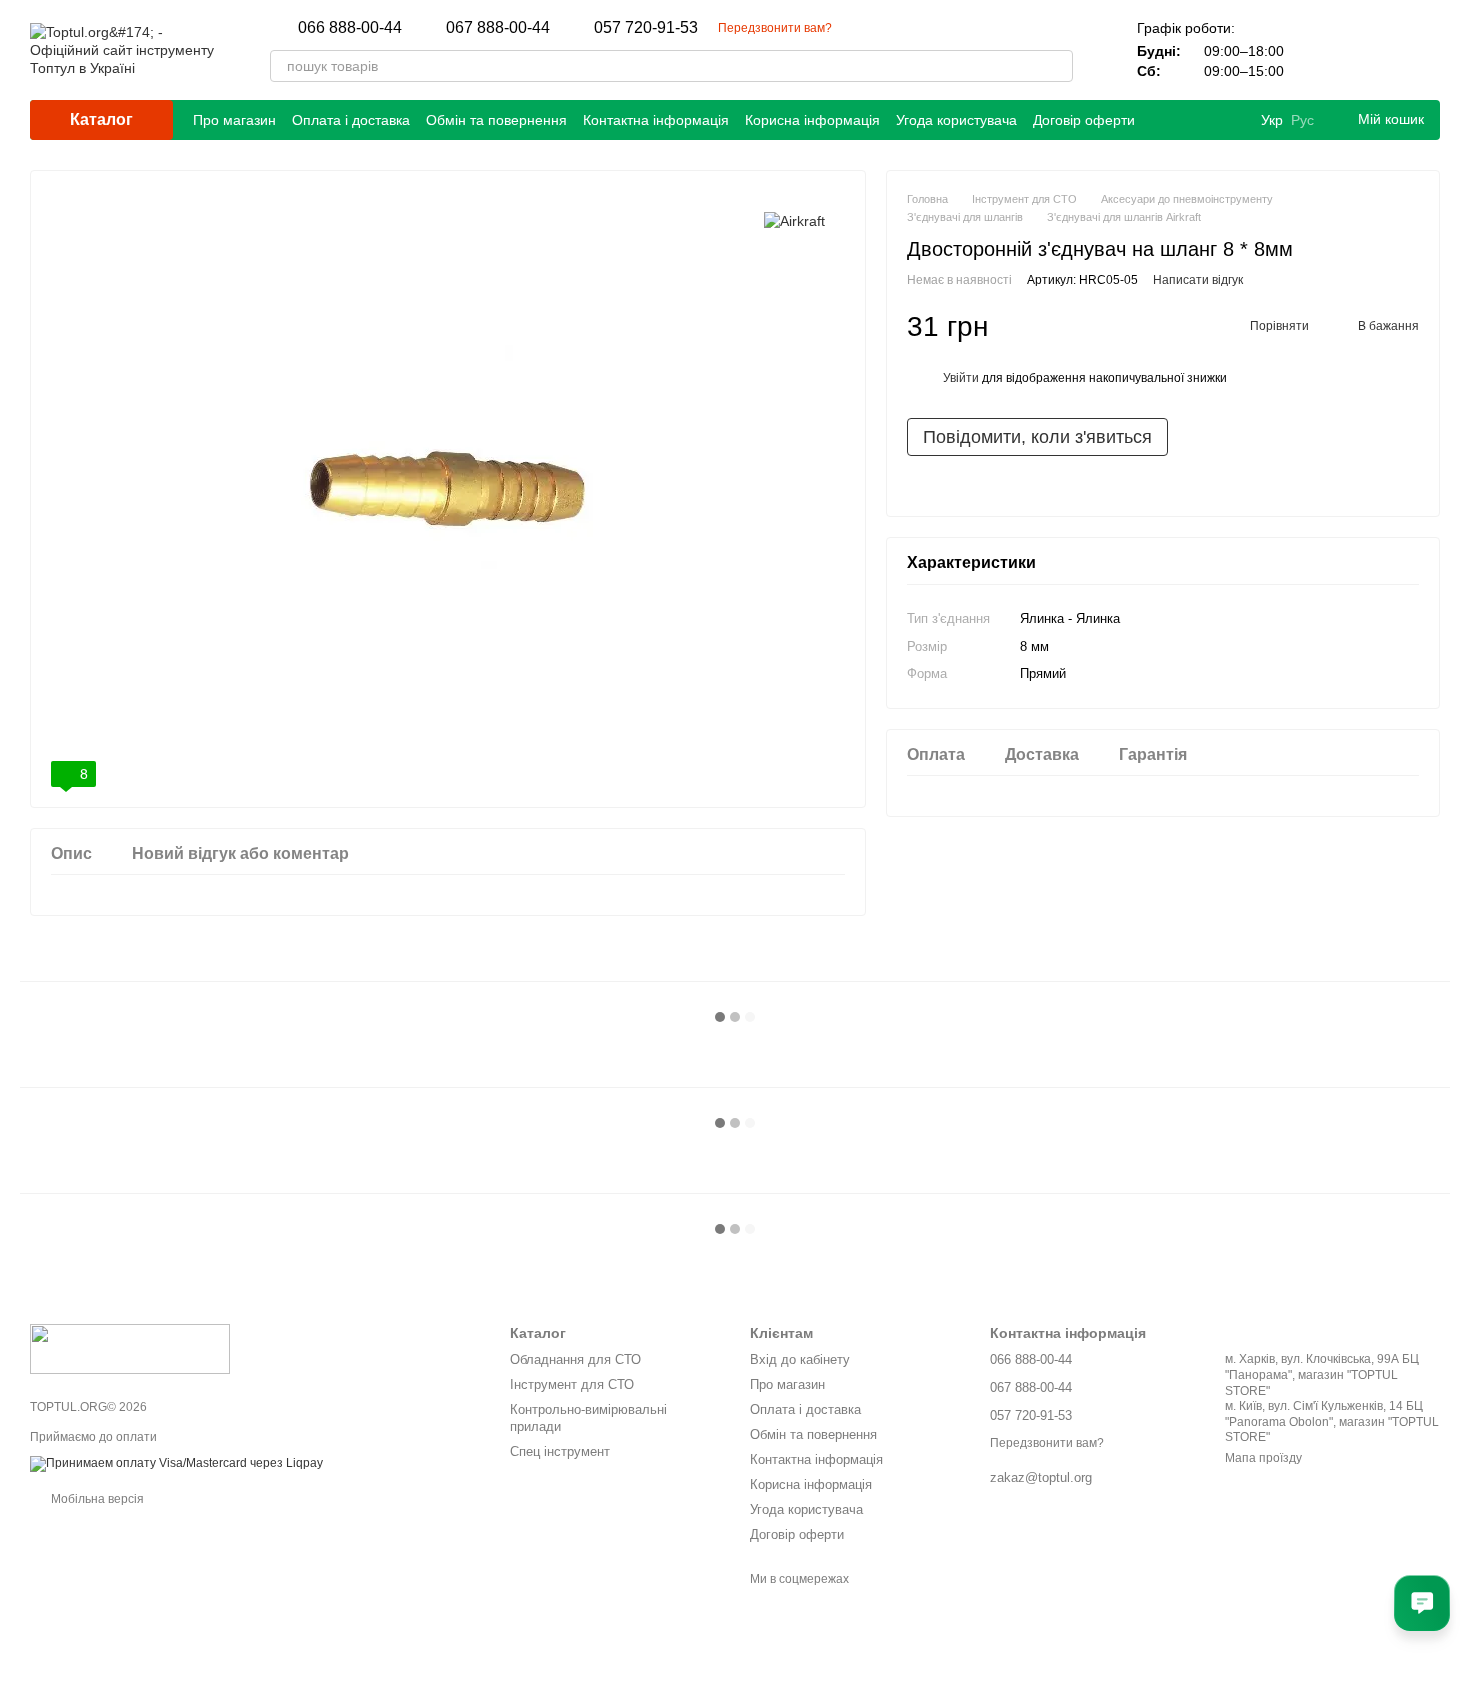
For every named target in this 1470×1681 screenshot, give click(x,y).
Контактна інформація (656, 120)
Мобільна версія (96, 1499)
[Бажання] (1372, 50)
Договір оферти (1084, 120)
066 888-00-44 (350, 28)
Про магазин (234, 120)
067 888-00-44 (498, 28)
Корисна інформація (812, 120)
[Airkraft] (794, 220)
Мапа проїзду (1263, 1458)
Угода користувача (956, 120)
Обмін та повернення (496, 120)
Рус (1302, 120)
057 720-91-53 (646, 28)
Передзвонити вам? (775, 28)
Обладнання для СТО (575, 1359)
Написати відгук (1198, 280)
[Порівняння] (1320, 50)
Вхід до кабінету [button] (800, 1359)
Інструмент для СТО (572, 1384)
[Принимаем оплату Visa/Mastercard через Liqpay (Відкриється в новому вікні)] (176, 1463)
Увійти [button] (961, 378)
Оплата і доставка (351, 120)
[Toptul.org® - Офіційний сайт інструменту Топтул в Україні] (130, 1348)
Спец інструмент (560, 1451)
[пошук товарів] (1057, 66)
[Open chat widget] (1422, 1603)
